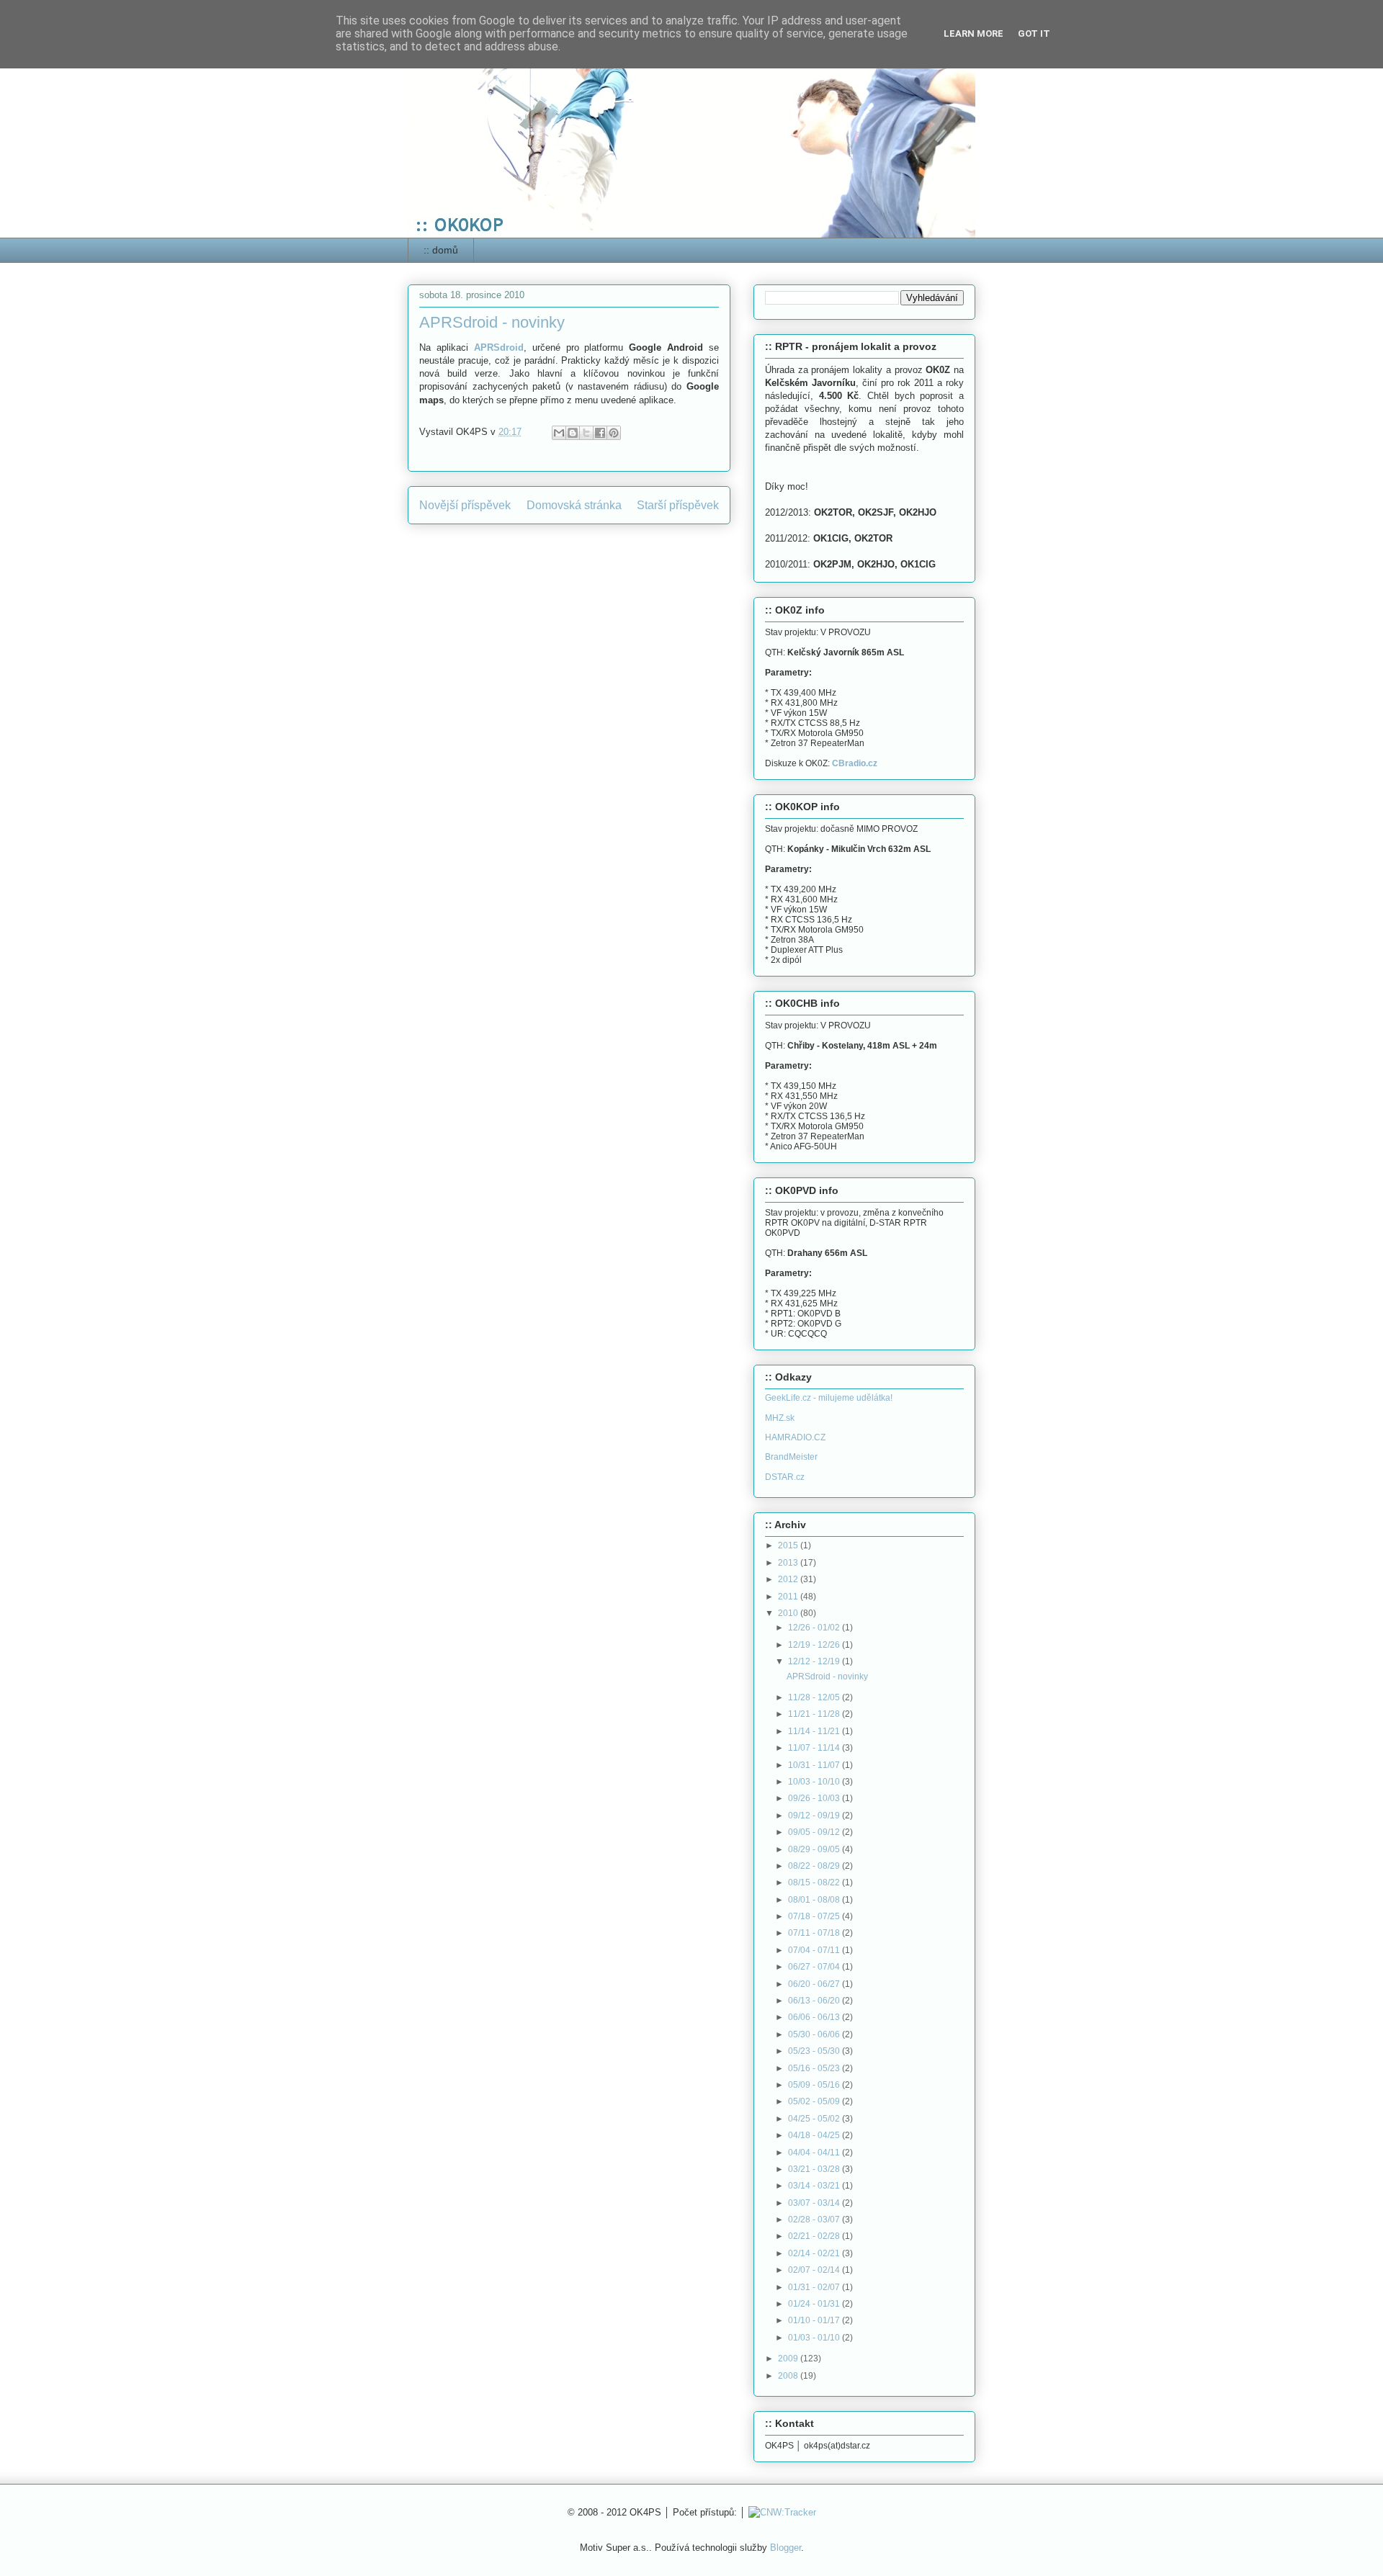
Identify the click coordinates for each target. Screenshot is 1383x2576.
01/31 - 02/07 (815, 2287)
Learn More (974, 33)
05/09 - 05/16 (815, 2085)
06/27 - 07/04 (815, 1967)
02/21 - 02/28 (815, 2236)
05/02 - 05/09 (815, 2101)
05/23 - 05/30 (815, 2051)
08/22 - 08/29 (815, 1866)
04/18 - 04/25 (815, 2135)
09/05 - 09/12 (815, 1832)
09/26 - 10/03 (815, 1798)
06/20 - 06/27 (815, 1984)
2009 (789, 2359)
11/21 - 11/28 (815, 1714)
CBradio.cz (855, 763)
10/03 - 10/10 (815, 1782)
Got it (1034, 33)
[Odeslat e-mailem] (559, 433)
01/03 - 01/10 (815, 2338)
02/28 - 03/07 (815, 2220)
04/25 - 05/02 (815, 2119)
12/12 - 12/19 (815, 1661)
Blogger (786, 2548)
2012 (789, 1579)
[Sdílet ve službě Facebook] (600, 433)
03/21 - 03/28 (815, 2169)
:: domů (441, 250)
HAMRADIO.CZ (795, 1437)
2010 (789, 1613)
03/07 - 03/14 (815, 2203)
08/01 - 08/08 (815, 1900)
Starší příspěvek (678, 505)
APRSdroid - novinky (827, 1677)
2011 (789, 1597)
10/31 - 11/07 (815, 1765)
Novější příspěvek (465, 505)
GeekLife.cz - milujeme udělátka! (829, 1398)
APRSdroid (499, 347)
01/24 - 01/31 (815, 2304)
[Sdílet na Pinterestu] (614, 433)
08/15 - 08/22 (815, 1882)
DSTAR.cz (785, 1477)
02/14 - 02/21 (815, 2253)
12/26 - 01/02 (815, 1628)
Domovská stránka (574, 505)
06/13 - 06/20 (815, 2001)
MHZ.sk (780, 1418)
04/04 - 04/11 (815, 2153)
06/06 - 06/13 (815, 2017)
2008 (789, 2376)
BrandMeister (791, 1457)
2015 (789, 1545)
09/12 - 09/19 (815, 1816)
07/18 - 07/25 (815, 1916)
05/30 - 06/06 (815, 2034)
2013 (789, 1563)
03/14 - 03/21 (815, 2186)
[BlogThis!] (573, 433)
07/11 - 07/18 (815, 1933)
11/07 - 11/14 (815, 1748)
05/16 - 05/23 (815, 2068)
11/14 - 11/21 (815, 1731)
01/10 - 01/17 (815, 2320)
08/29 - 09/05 (815, 1849)
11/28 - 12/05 (815, 1697)
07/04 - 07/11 (815, 1950)
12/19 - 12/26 (815, 1645)
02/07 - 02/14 (815, 2270)
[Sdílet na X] (586, 433)
